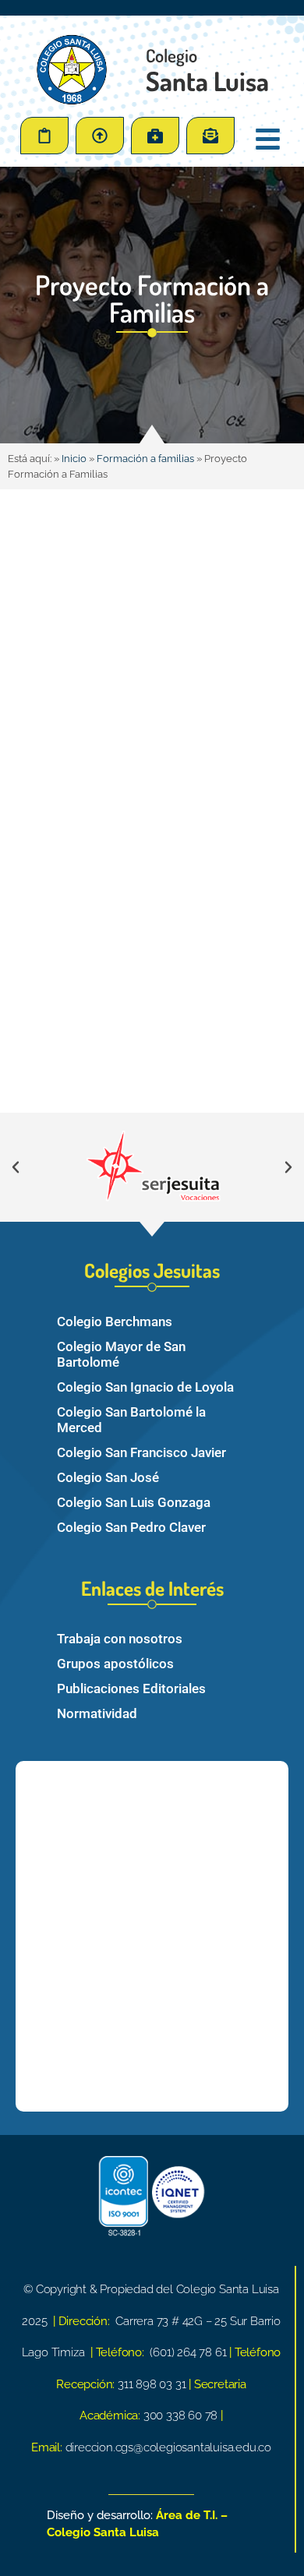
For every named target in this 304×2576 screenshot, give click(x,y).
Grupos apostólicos (115, 1664)
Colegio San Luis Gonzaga (134, 1502)
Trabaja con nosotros (120, 1639)
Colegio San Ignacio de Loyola (145, 1387)
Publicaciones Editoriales (131, 1689)
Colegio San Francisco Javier (141, 1452)
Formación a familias (145, 459)
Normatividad (97, 1713)
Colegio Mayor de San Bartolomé (121, 1354)
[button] (16, 1167)
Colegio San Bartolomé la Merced (131, 1420)
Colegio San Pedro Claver (131, 1527)
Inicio (74, 459)
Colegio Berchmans (115, 1322)
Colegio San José (108, 1477)
